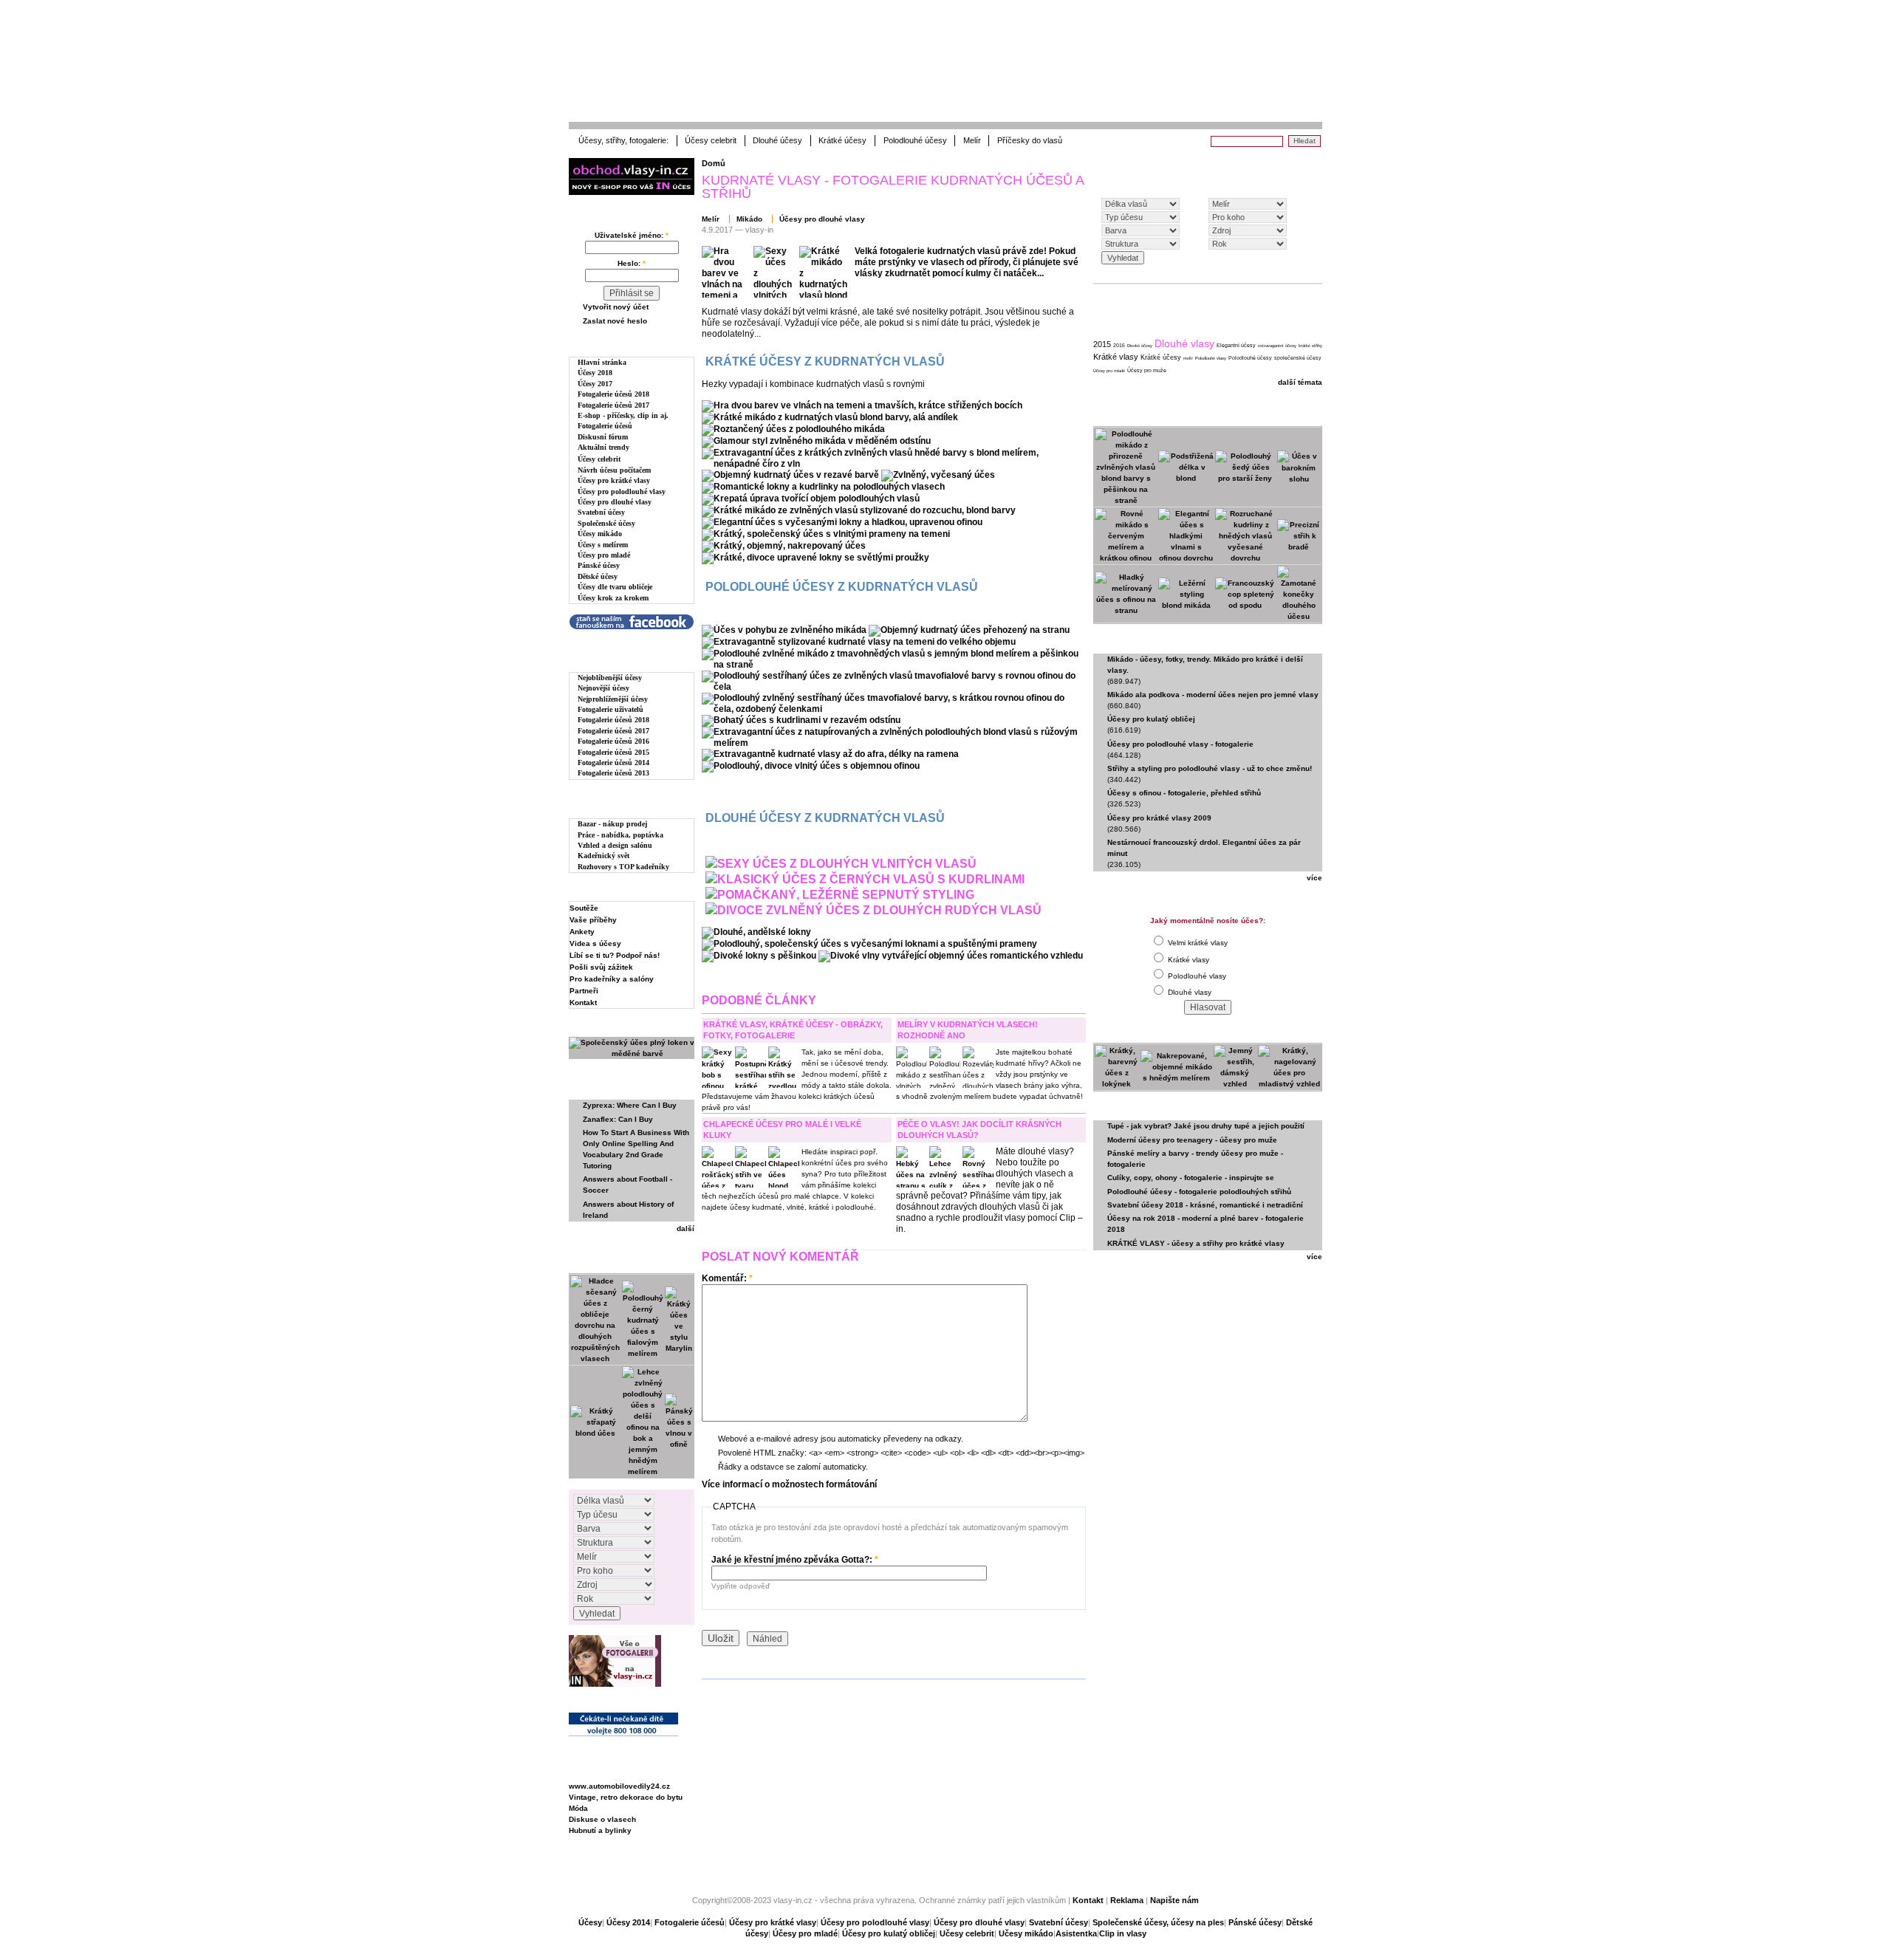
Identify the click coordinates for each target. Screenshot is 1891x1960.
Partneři (584, 991)
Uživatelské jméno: (632, 235)
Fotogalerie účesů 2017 (613, 405)
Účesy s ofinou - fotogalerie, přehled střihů (1184, 793)
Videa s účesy (595, 943)
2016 (1119, 345)
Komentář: (727, 1278)
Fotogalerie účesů (605, 426)
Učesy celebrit (967, 1933)
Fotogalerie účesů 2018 (613, 394)
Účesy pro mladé (604, 555)
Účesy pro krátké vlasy (614, 480)
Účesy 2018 (595, 373)
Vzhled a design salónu (615, 845)
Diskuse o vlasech (602, 1819)
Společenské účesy (606, 523)
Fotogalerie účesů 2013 (613, 773)
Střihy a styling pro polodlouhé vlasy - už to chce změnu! (1210, 768)
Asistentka (1076, 1933)
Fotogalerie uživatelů (611, 709)
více (1314, 878)
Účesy (590, 1922)
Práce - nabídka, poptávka (620, 835)
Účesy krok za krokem (613, 598)
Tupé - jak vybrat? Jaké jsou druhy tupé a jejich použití (1206, 1126)
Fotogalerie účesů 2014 (613, 763)
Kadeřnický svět (603, 856)
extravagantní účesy (1277, 346)
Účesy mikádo (600, 534)
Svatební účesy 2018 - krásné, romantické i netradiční (1205, 1205)
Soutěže (584, 908)
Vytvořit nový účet (616, 307)
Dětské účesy (598, 576)
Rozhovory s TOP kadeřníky (623, 867)
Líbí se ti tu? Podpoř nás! (615, 955)
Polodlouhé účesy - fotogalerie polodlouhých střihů (1199, 1192)
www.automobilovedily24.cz (619, 1786)
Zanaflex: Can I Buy (618, 1119)
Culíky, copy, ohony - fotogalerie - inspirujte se (1191, 1178)
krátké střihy (1310, 346)
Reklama (1127, 1900)
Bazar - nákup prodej (612, 824)
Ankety (582, 932)
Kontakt (583, 1003)
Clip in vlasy (1123, 1933)
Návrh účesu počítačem (614, 470)
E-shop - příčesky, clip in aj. (623, 415)
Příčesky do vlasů (1030, 140)
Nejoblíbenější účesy (610, 678)
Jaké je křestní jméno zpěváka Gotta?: (795, 1560)
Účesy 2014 (628, 1922)
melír (1188, 358)
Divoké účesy (1140, 346)
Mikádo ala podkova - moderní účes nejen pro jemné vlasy (1213, 695)
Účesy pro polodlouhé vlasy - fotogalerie (1180, 744)
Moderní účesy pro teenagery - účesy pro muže (1192, 1140)
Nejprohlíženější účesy (613, 699)
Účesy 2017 (595, 384)
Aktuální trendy (603, 447)
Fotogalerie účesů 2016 (613, 741)
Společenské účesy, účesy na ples (1158, 1922)
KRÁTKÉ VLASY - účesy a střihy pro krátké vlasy (1196, 1243)
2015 (1102, 344)
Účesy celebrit (711, 140)
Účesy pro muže (1147, 370)
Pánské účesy (599, 565)
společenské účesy (1298, 358)
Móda (578, 1808)
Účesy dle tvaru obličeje (615, 587)
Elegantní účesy (1236, 345)
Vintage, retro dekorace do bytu (626, 1797)
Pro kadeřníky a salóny (612, 979)
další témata (1300, 382)
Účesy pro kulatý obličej (1151, 719)
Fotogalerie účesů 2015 (613, 752)
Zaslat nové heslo (615, 321)
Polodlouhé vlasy (1211, 358)
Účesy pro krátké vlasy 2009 (1159, 818)
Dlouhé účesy (777, 140)
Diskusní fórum (603, 437)
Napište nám (1174, 1900)
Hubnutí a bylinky (600, 1830)
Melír (972, 140)
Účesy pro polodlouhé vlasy (622, 491)
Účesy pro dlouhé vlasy (615, 502)
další (685, 1229)
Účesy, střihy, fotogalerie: (623, 140)
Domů (714, 163)
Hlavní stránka (602, 362)
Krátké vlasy (1116, 357)
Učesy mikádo (1026, 1933)
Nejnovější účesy (603, 688)
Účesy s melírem (603, 545)
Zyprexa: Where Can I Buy (630, 1105)
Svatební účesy (601, 512)
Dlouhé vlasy (1184, 343)
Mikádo (749, 219)
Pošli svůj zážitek (601, 967)
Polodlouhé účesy (915, 140)
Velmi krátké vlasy (1197, 943)
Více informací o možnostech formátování (789, 1484)
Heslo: (632, 263)
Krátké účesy (842, 140)
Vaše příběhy (593, 920)
